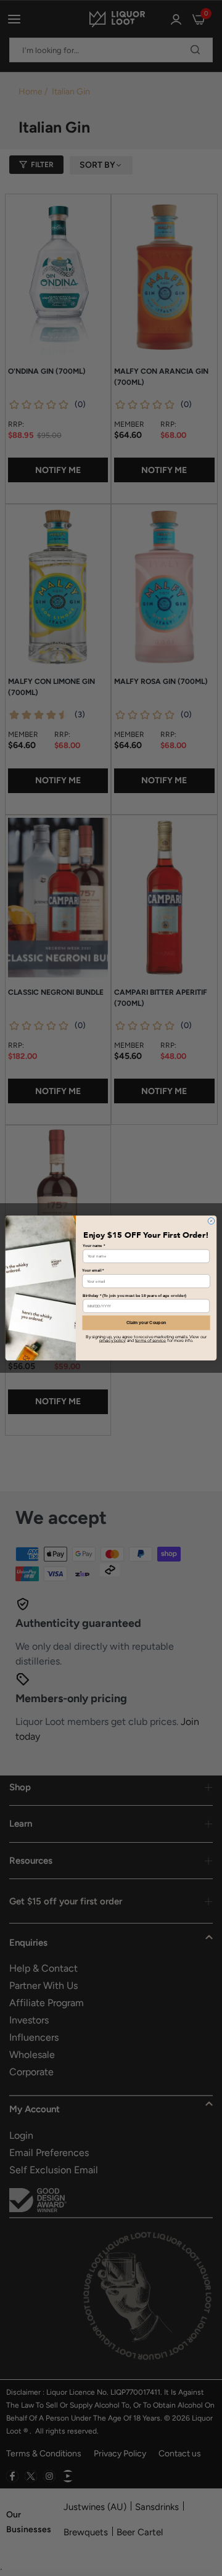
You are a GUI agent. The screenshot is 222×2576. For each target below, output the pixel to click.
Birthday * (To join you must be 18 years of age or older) (134, 1295)
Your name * (94, 1245)
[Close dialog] (211, 1221)
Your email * (93, 1271)
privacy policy (113, 1340)
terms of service (150, 1340)
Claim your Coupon (146, 1323)
